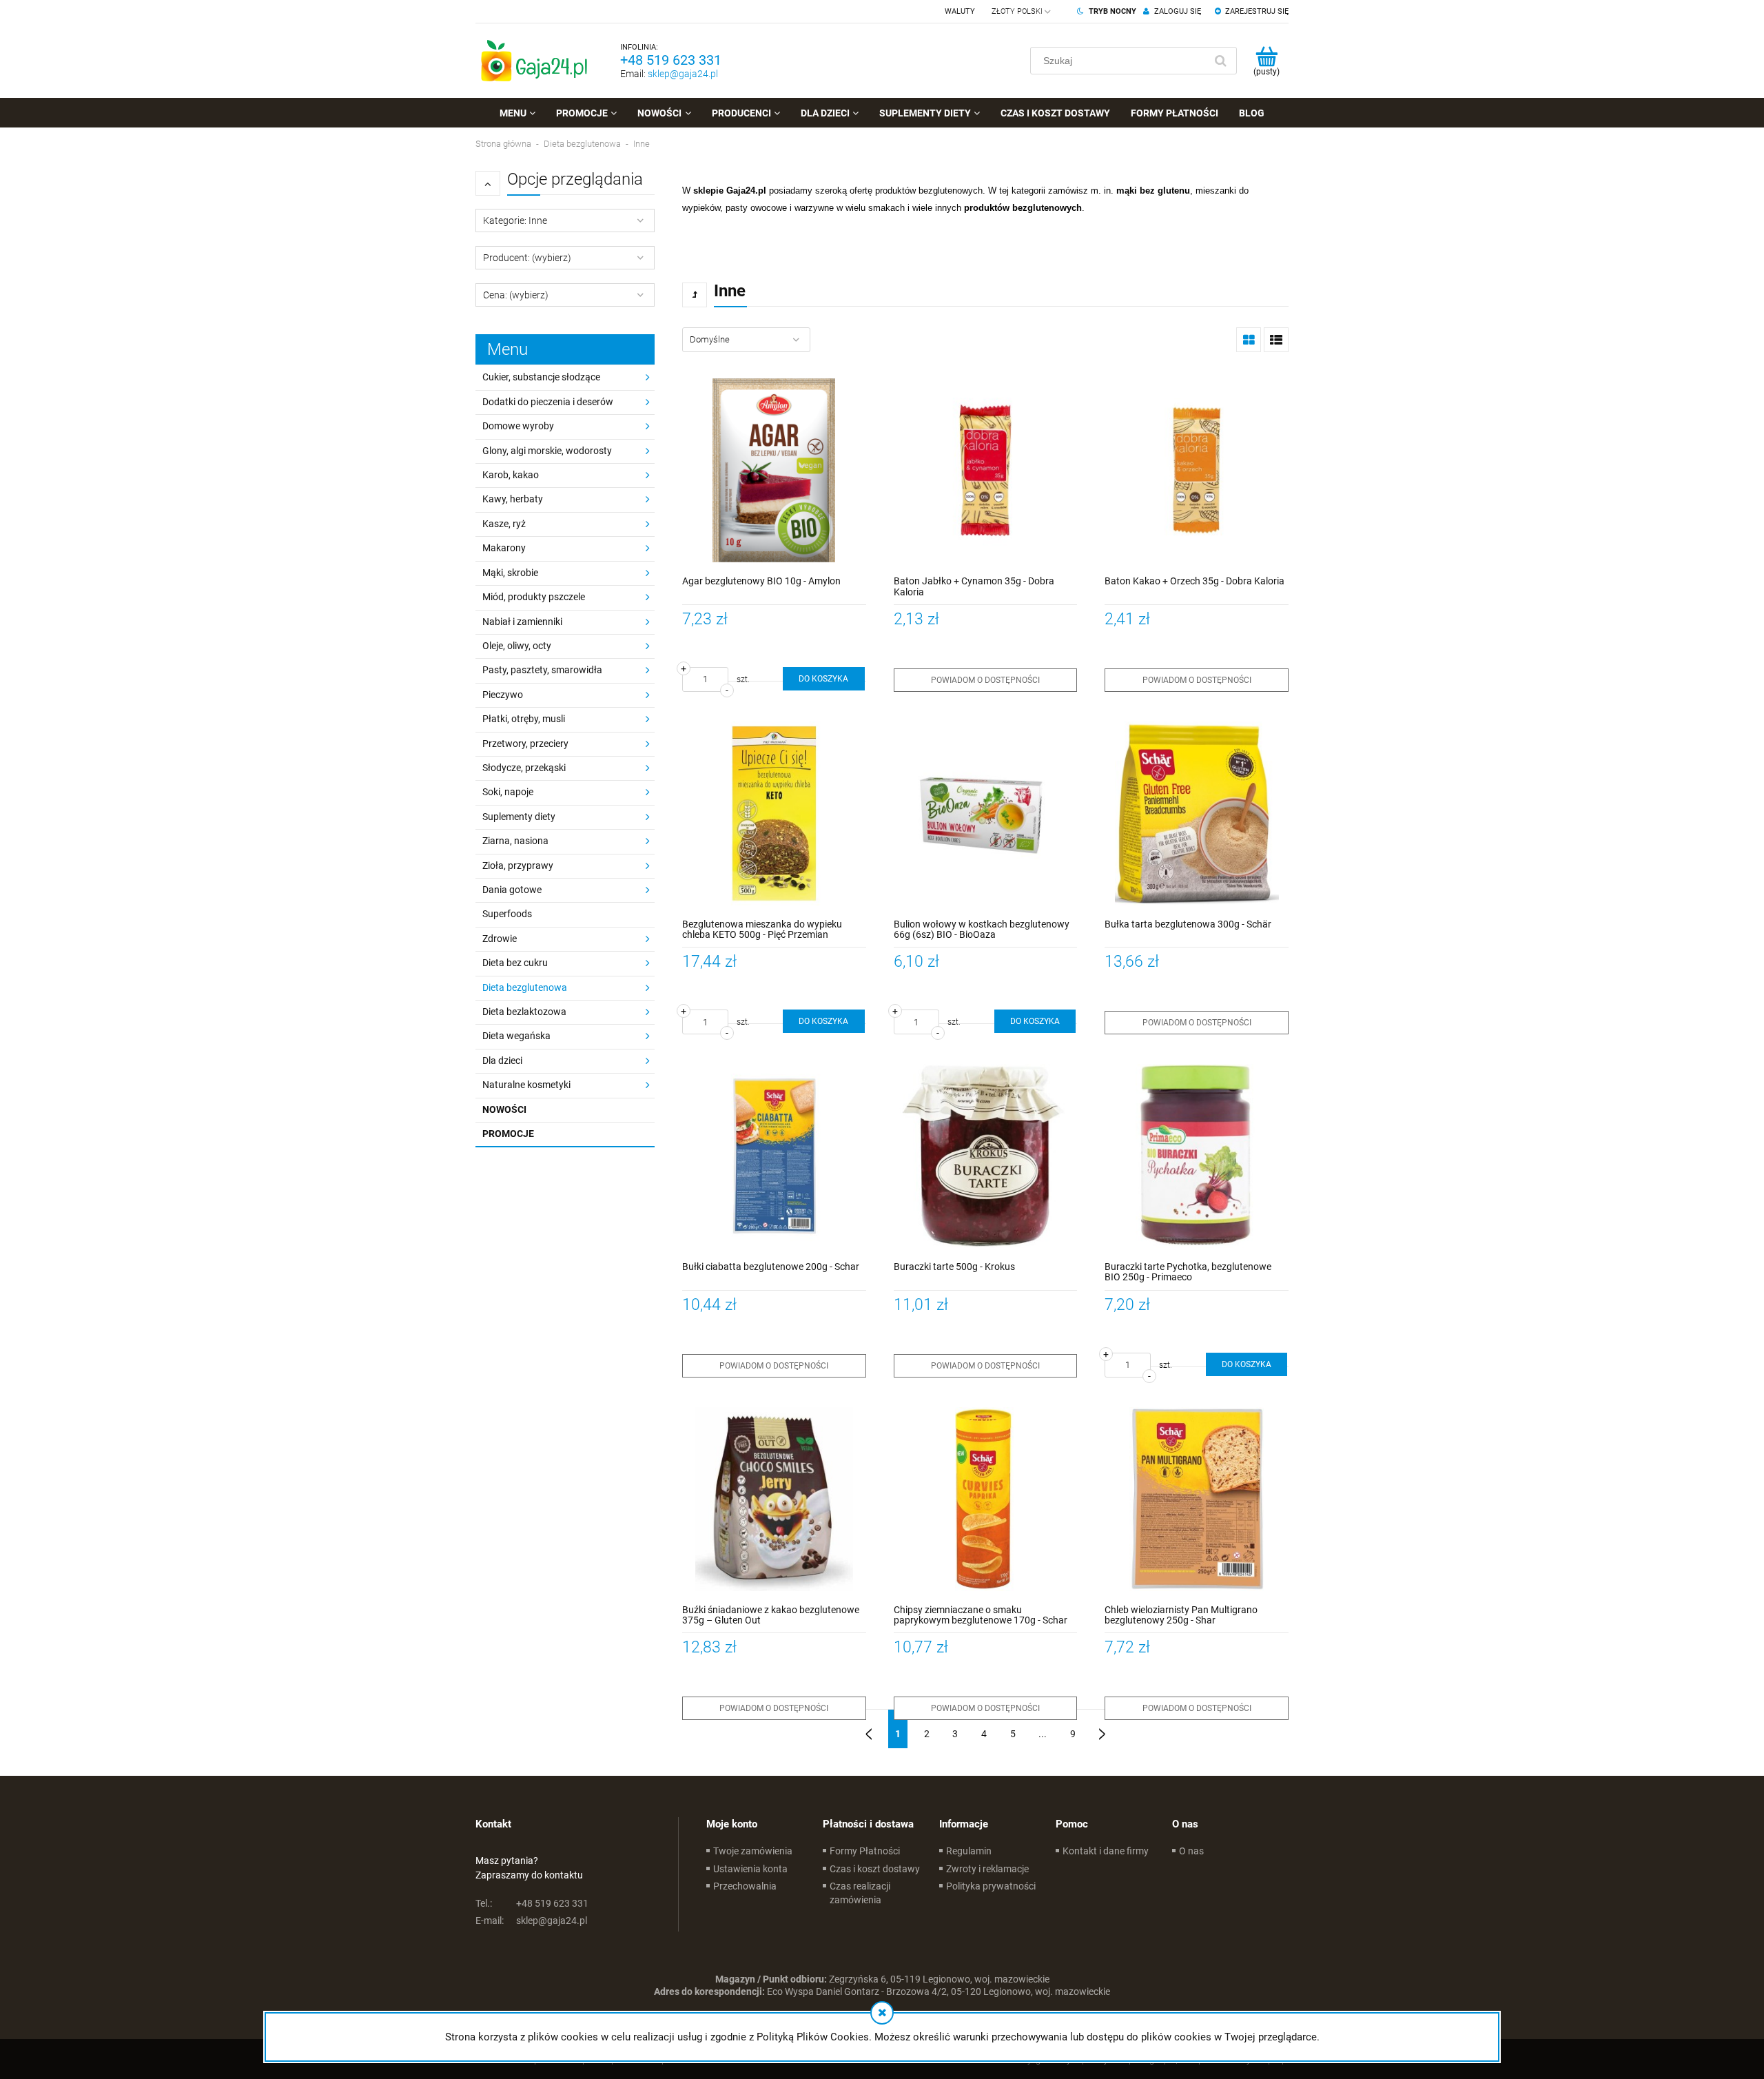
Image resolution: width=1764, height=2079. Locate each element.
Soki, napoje (508, 792)
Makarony (504, 548)
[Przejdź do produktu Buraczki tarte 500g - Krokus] (986, 1156)
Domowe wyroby (518, 426)
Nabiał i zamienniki (522, 622)
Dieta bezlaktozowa (524, 1012)
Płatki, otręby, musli (524, 719)
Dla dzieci (502, 1061)
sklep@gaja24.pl (683, 74)
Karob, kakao (511, 475)
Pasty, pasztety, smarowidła (542, 670)
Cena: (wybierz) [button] (516, 295)
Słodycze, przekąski (524, 768)
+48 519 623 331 (671, 60)
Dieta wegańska (516, 1036)
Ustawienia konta (750, 1869)
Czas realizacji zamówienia (860, 1893)
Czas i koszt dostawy (875, 1869)
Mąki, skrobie (510, 573)
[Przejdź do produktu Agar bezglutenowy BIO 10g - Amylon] (774, 470)
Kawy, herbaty (513, 499)
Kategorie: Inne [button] (515, 221)
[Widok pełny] (1276, 340)
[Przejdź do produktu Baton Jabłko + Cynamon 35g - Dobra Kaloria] (986, 470)
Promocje (508, 1134)
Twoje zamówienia (753, 1851)
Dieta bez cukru (515, 963)
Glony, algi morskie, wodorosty (547, 451)
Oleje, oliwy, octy (517, 646)
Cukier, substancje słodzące (541, 377)
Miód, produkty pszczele (534, 597)
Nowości (504, 1109)
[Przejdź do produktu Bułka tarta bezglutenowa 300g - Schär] (1197, 813)
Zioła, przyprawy (518, 866)
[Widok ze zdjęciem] (1249, 340)
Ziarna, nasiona (515, 841)
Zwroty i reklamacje (987, 1869)
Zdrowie (500, 939)
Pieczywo (503, 695)
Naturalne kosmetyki (526, 1085)
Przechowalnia (745, 1886)
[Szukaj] (1220, 61)
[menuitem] (517, 113)
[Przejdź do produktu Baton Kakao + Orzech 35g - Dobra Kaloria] (1197, 470)
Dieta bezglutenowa (525, 987)
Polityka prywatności (991, 1886)
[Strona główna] (534, 61)
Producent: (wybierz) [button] (527, 258)
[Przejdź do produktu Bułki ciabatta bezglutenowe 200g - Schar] (774, 1156)
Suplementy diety (519, 817)
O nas (1191, 1851)
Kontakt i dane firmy (1106, 1851)
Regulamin (969, 1851)
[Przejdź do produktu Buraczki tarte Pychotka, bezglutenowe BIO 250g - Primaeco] (1197, 1156)
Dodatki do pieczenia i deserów (548, 402)
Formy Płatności (865, 1851)
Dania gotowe (512, 890)
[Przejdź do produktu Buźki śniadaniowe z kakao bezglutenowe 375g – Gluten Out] (774, 1499)
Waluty (960, 11)
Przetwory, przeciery (525, 744)
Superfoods (507, 914)
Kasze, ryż (504, 524)
